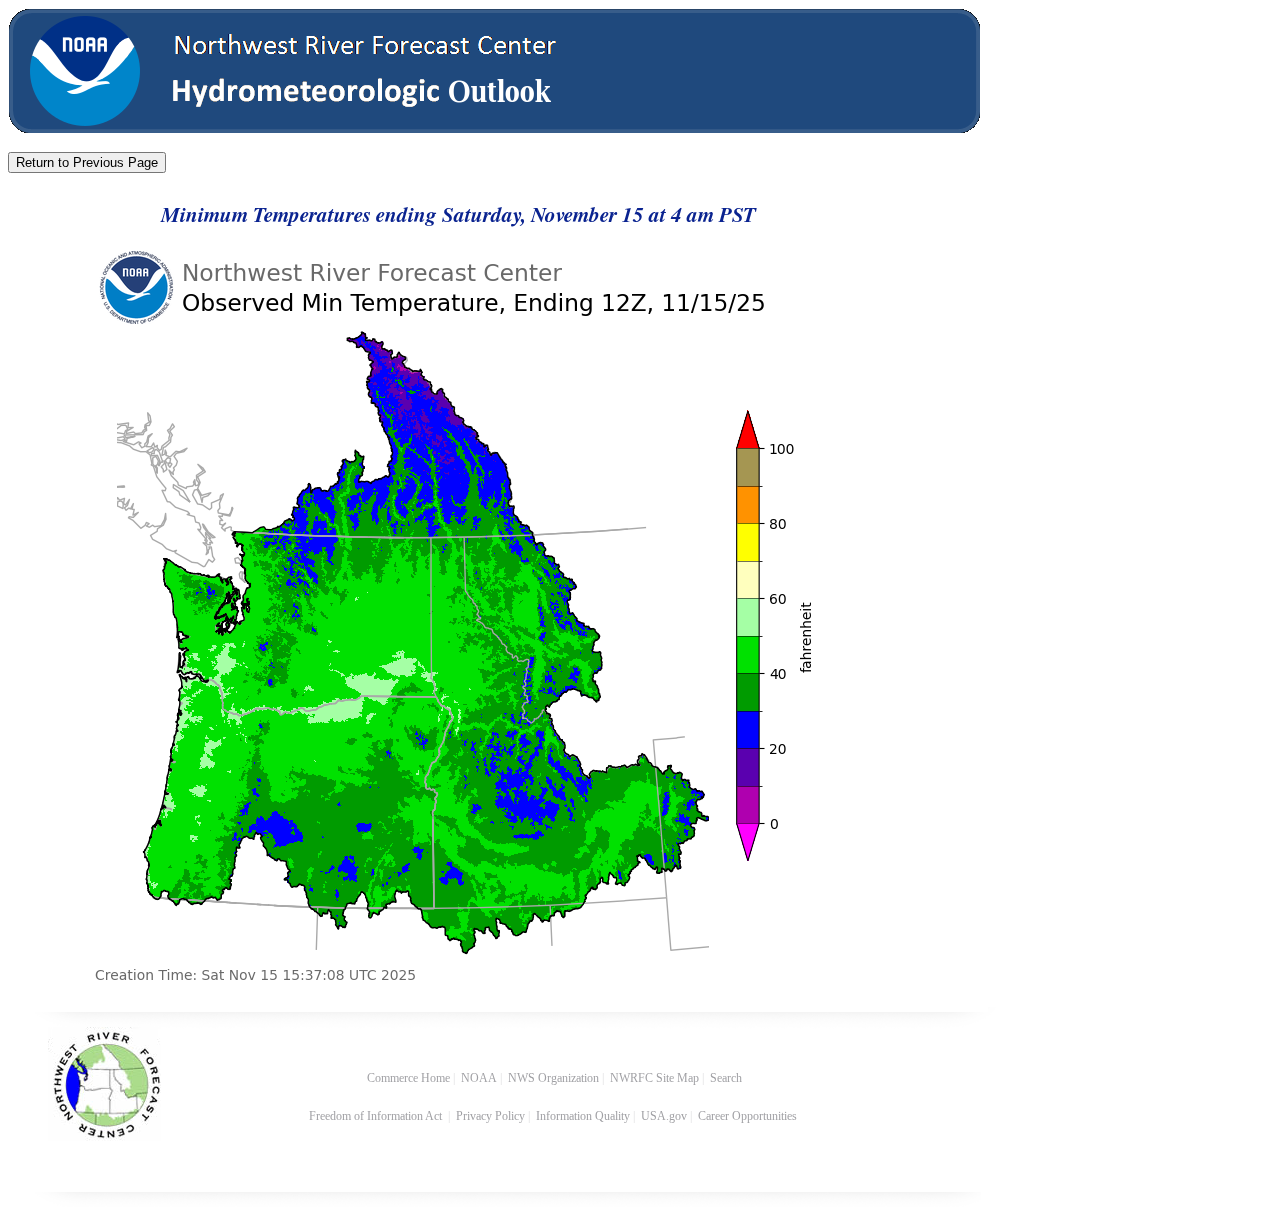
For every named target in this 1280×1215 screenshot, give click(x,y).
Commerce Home (408, 1078)
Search (726, 1078)
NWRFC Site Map (654, 1078)
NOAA (479, 1078)
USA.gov (664, 1116)
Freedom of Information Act (377, 1116)
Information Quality (583, 1116)
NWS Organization (553, 1078)
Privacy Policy (490, 1116)
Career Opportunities (749, 1116)
